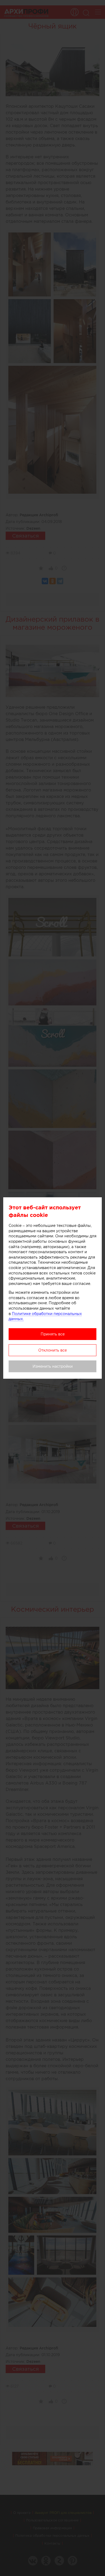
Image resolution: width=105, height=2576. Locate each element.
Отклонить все (52, 1350)
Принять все (53, 1334)
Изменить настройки (53, 1366)
